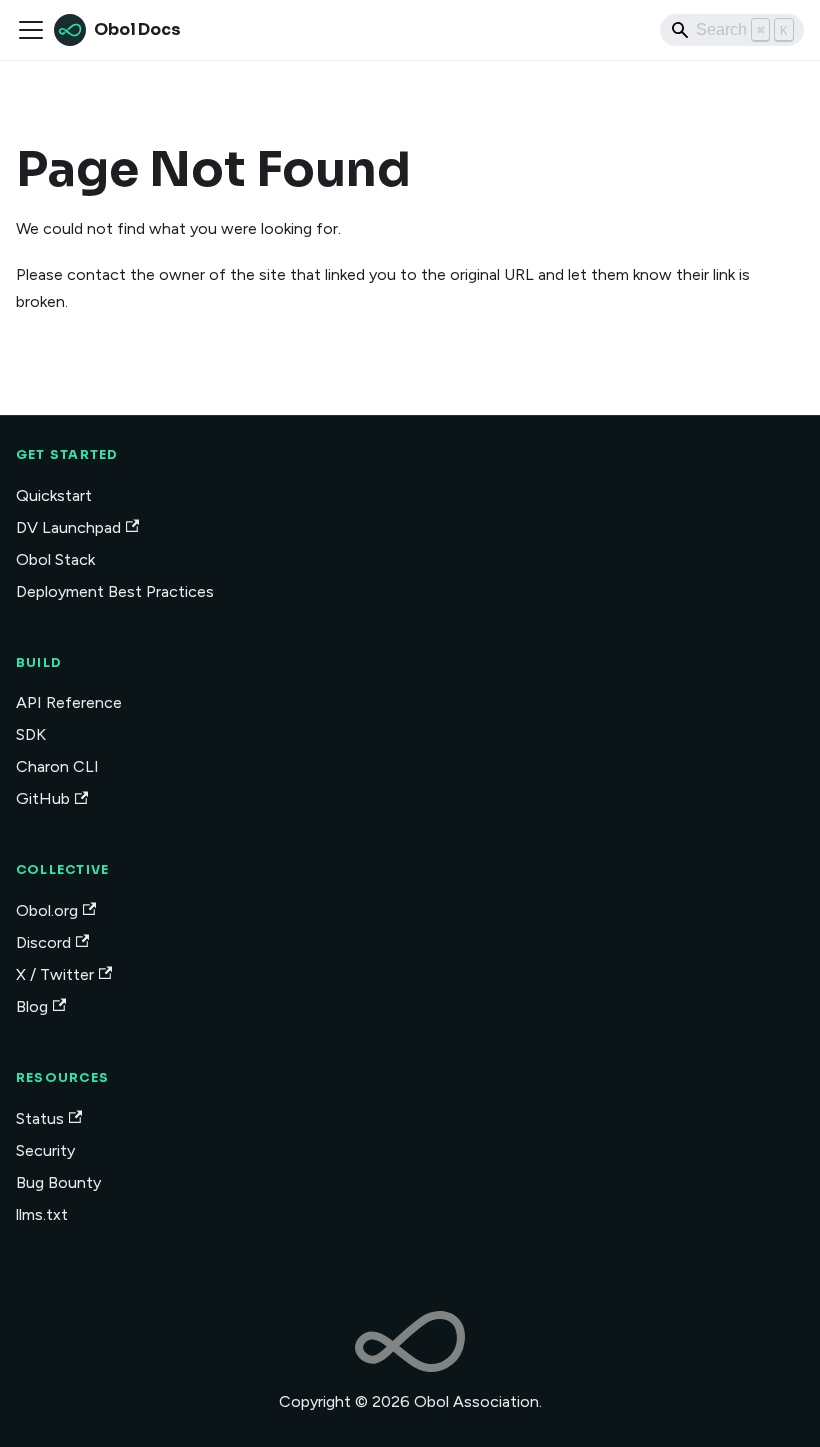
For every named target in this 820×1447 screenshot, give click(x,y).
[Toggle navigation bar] (31, 30)
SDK (31, 734)
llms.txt (42, 1214)
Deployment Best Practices (115, 591)
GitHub (43, 798)
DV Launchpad (68, 527)
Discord (43, 942)
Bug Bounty (58, 1182)
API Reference (69, 702)
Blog (32, 1006)
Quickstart (54, 495)
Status (40, 1118)
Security (45, 1150)
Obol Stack (55, 559)
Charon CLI (57, 766)
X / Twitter (55, 974)
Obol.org (47, 910)
